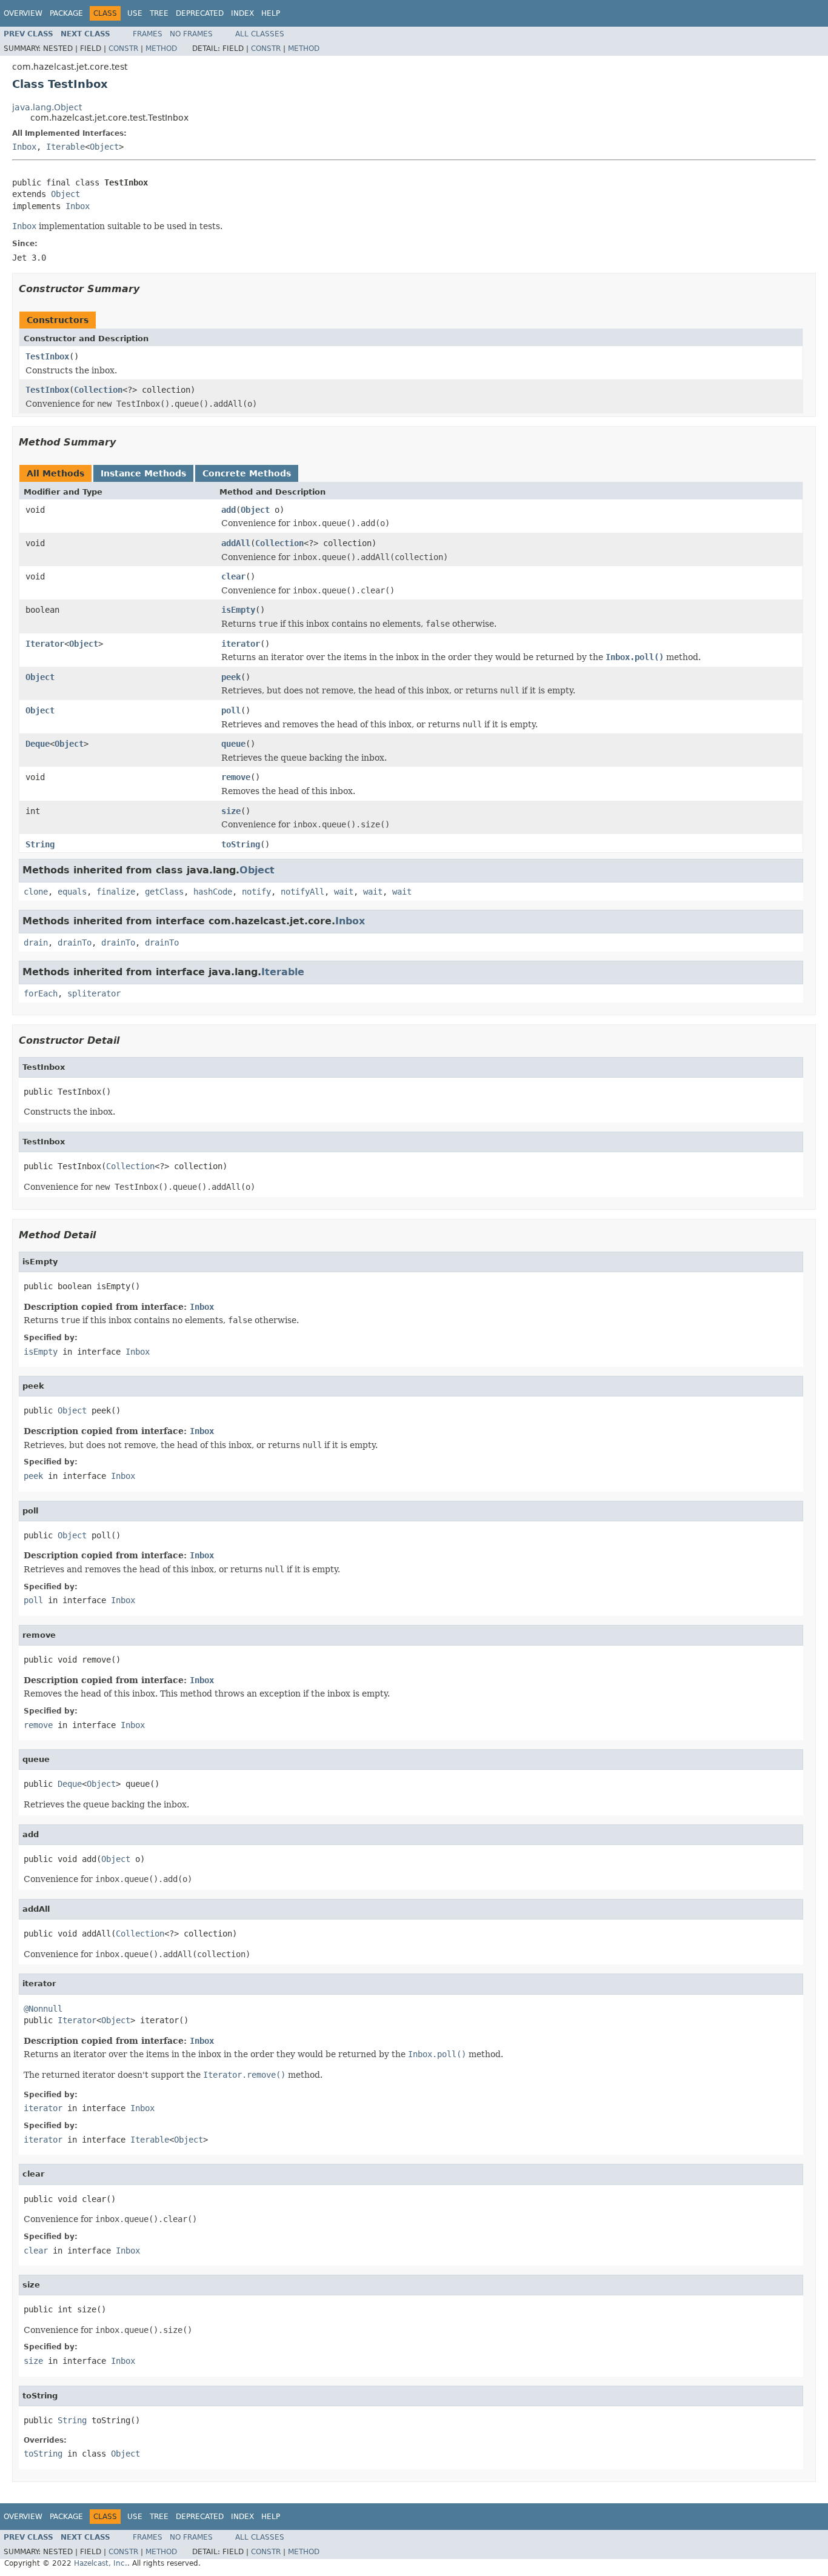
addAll (236, 543)
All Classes (260, 34)
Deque (38, 744)
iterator (241, 644)
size (231, 811)
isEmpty (238, 610)
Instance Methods (143, 473)
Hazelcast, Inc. (101, 2563)
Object (104, 147)
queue (233, 744)
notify (256, 892)
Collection (98, 390)
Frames (148, 34)
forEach (41, 993)
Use (135, 13)
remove (236, 777)
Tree (159, 13)
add (229, 510)
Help (271, 13)
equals (72, 892)
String (40, 844)
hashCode (213, 892)
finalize (116, 892)
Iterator (45, 644)
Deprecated (200, 13)
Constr (123, 48)
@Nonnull (43, 2009)
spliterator (94, 993)
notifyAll (302, 892)
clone (36, 892)
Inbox (24, 147)
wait (344, 892)
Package (66, 13)
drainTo (75, 943)
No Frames (191, 34)
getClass (164, 892)
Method (161, 48)
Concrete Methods (247, 473)
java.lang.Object (47, 107)
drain (36, 943)
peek (231, 677)
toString (241, 844)
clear (233, 576)
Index (242, 13)
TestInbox (47, 356)
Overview (23, 13)
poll (231, 710)
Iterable (65, 147)
